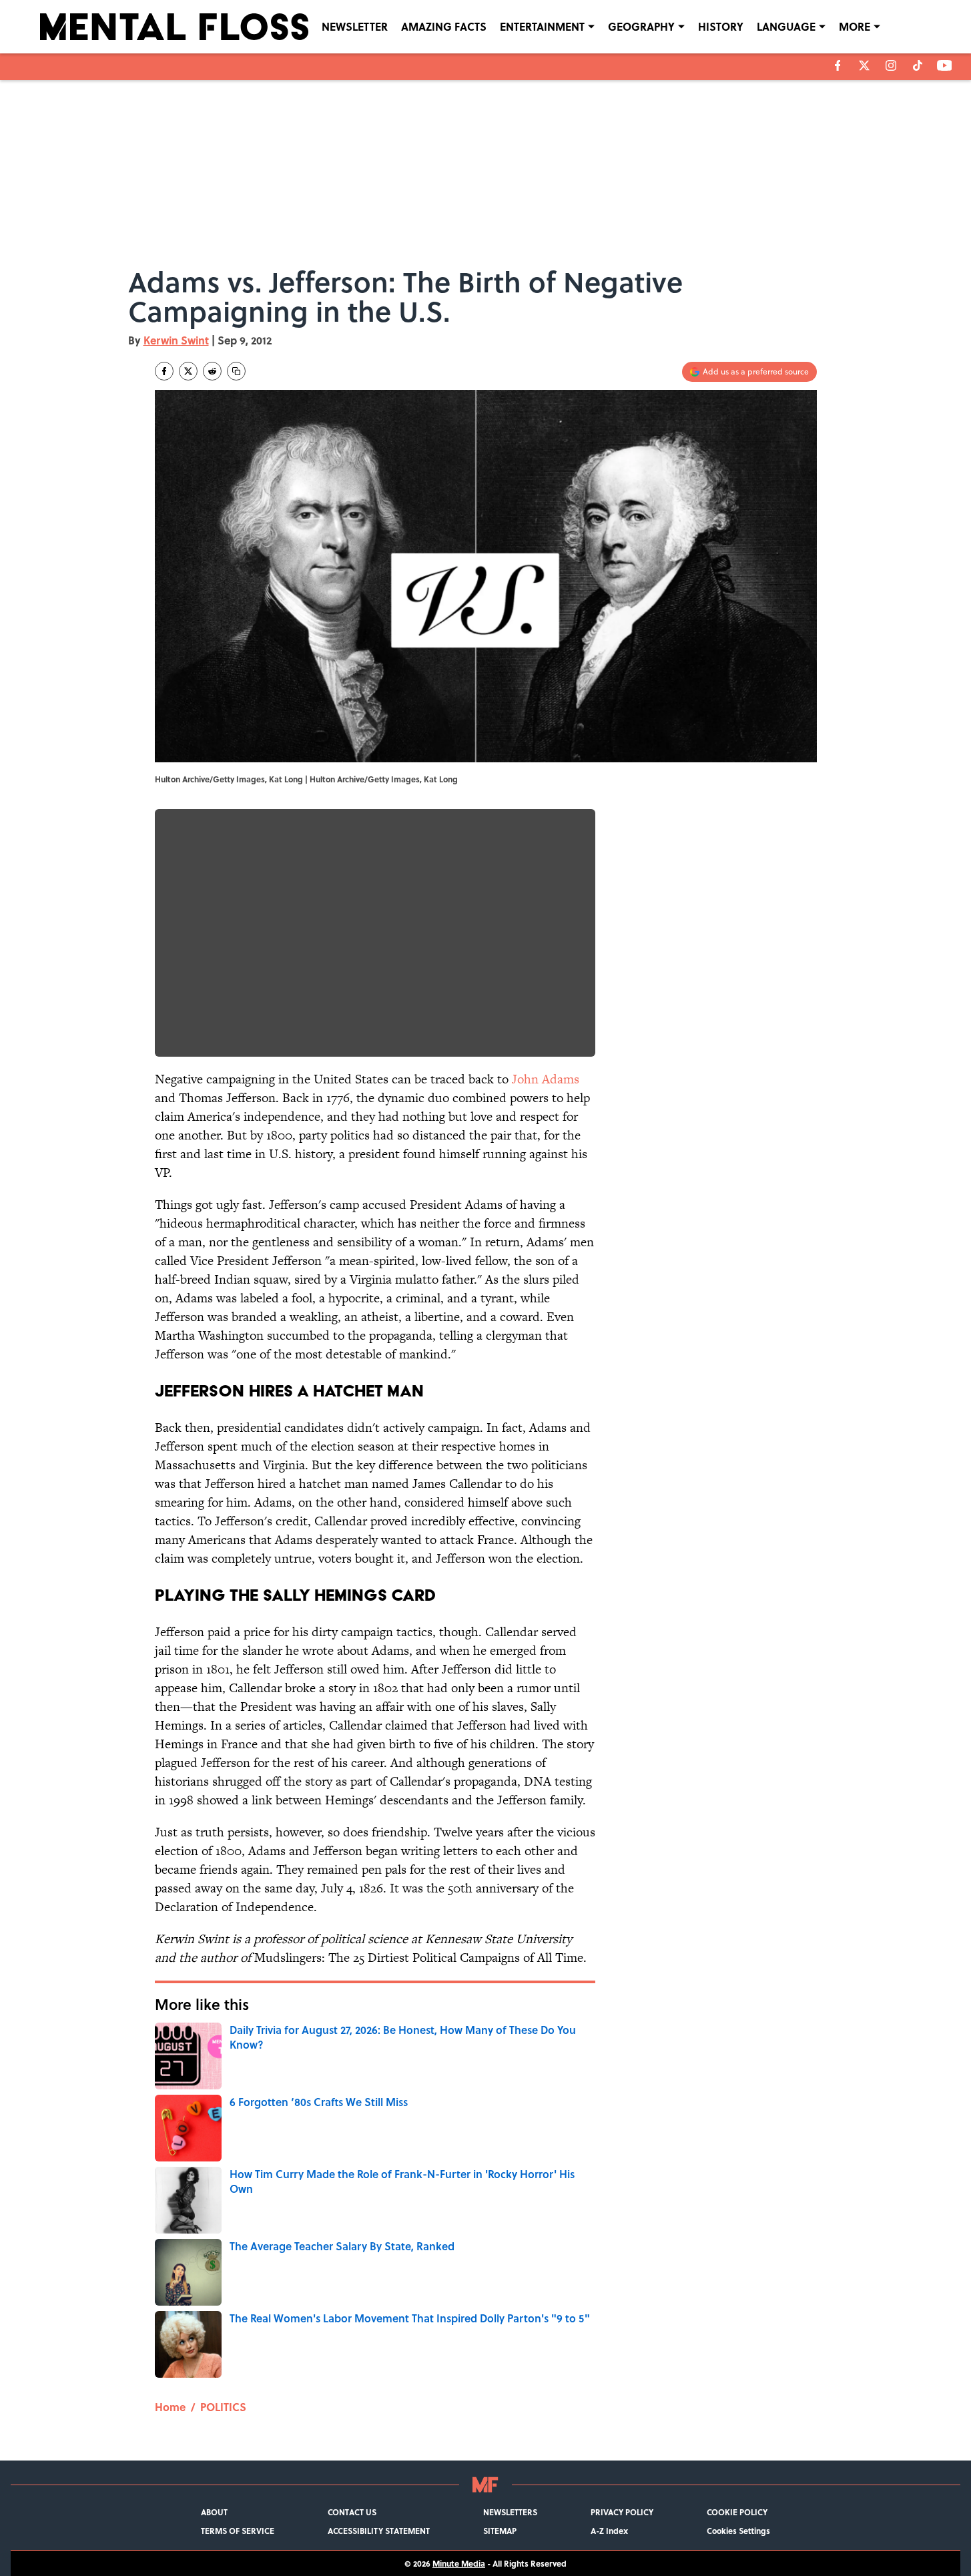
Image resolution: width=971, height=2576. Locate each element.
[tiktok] (918, 65)
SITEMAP (500, 2531)
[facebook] (838, 65)
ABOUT (214, 2512)
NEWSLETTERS (510, 2512)
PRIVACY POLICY (622, 2512)
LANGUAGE (786, 26)
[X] (864, 65)
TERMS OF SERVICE (238, 2531)
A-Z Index (609, 2531)
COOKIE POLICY (737, 2512)
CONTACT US (352, 2512)
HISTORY (721, 26)
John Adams (546, 1079)
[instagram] (891, 65)
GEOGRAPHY (641, 26)
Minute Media (459, 2563)
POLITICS (223, 2407)
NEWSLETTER (355, 26)
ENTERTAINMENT (542, 26)
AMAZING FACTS (444, 26)
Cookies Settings (738, 2531)
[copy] (236, 371)
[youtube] (945, 65)
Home (170, 2407)
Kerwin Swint (176, 340)
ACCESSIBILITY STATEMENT (379, 2531)
